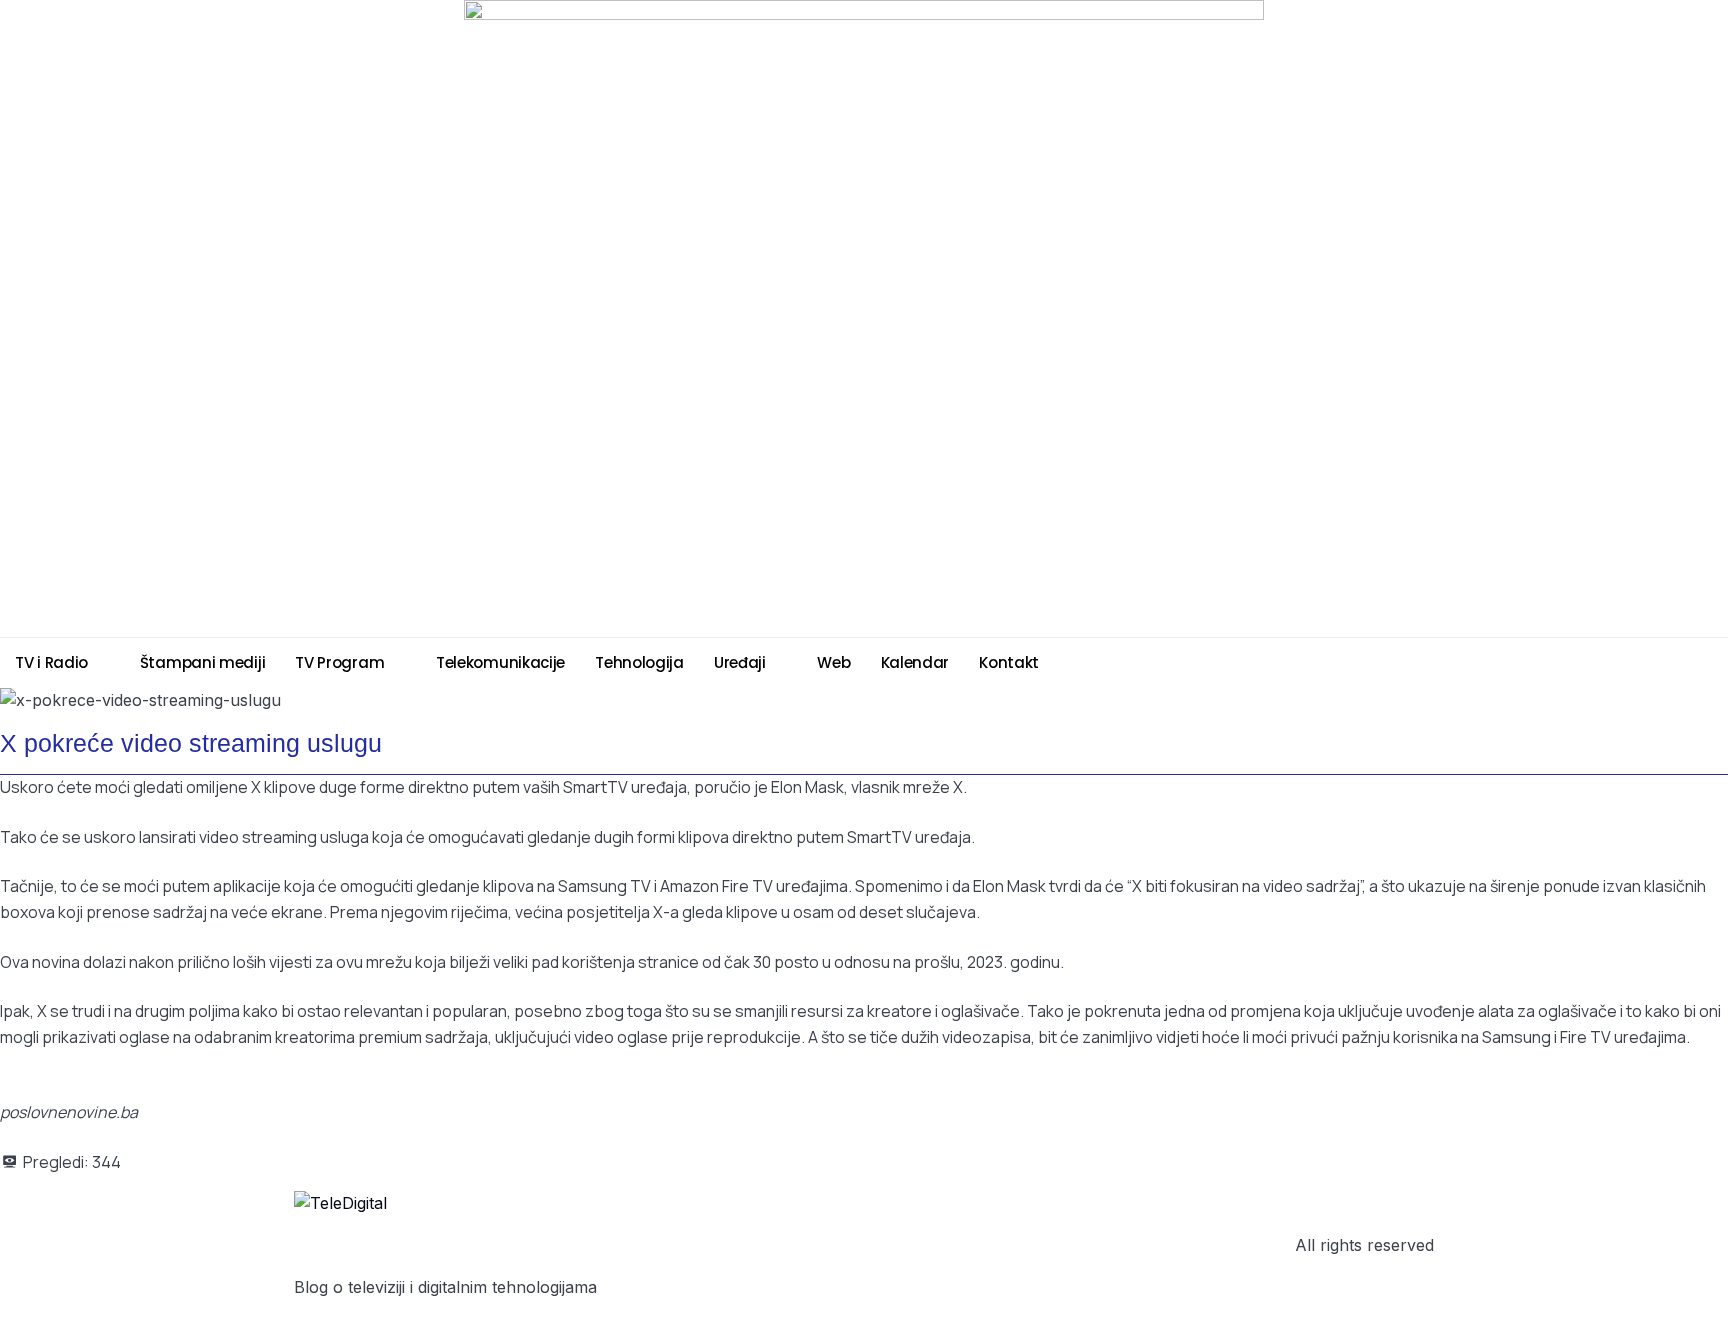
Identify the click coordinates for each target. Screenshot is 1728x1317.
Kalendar (915, 662)
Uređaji (740, 662)
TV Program (339, 662)
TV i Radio (51, 662)
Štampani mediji (203, 662)
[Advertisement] (375, 584)
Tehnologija (639, 662)
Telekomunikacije (500, 662)
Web (833, 662)
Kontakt (1009, 662)
